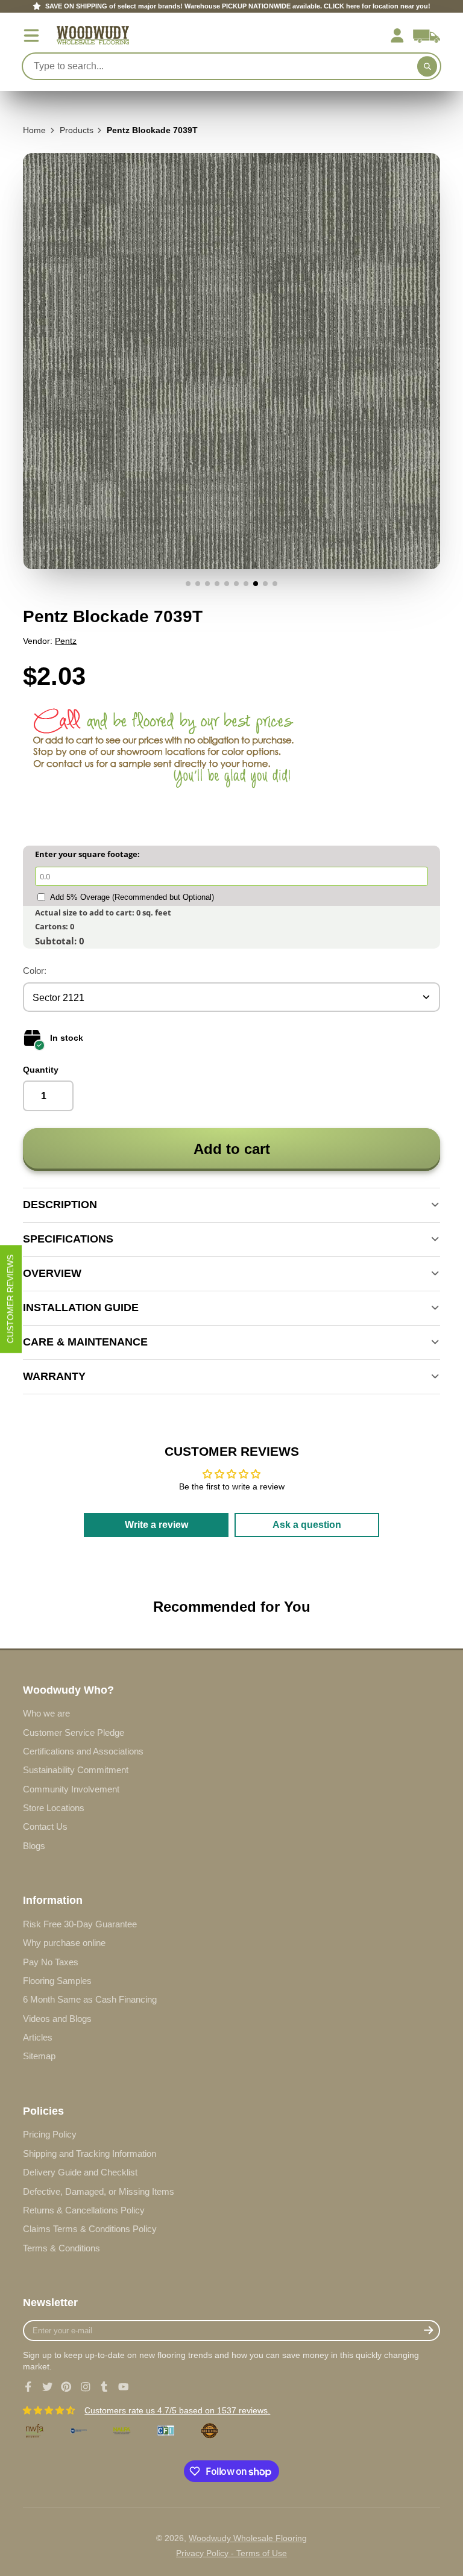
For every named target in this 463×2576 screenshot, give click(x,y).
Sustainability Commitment (76, 1770)
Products (77, 130)
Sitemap (39, 2056)
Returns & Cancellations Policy (84, 2210)
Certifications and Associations (83, 1751)
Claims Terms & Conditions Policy (90, 2229)
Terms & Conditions (61, 2248)
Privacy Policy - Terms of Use (231, 2553)
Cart (427, 36)
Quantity (41, 1070)
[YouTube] (124, 2387)
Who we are (46, 1713)
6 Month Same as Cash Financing (90, 1999)
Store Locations (54, 1808)
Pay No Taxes (51, 1962)
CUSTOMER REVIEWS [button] (10, 1299)
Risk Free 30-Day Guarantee (80, 1924)
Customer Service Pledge (74, 1732)
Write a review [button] (156, 1525)
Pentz (66, 641)
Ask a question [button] (307, 1525)
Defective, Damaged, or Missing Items (99, 2191)
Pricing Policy (50, 2134)
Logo (93, 35)
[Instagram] (86, 2387)
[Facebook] (28, 2387)
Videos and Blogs (57, 2019)
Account (397, 36)
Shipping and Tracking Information (90, 2153)
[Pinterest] (66, 2387)
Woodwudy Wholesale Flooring (248, 2538)
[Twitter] (48, 2387)
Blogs (34, 1846)
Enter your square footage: (87, 854)
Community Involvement (71, 1789)
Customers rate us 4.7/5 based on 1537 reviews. (177, 2410)
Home (34, 130)
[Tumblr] (104, 2387)
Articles (38, 2037)
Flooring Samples (57, 1981)
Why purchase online (64, 1943)
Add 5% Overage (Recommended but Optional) (132, 897)
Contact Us (45, 1826)
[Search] (427, 66)
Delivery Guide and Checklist (80, 2172)
